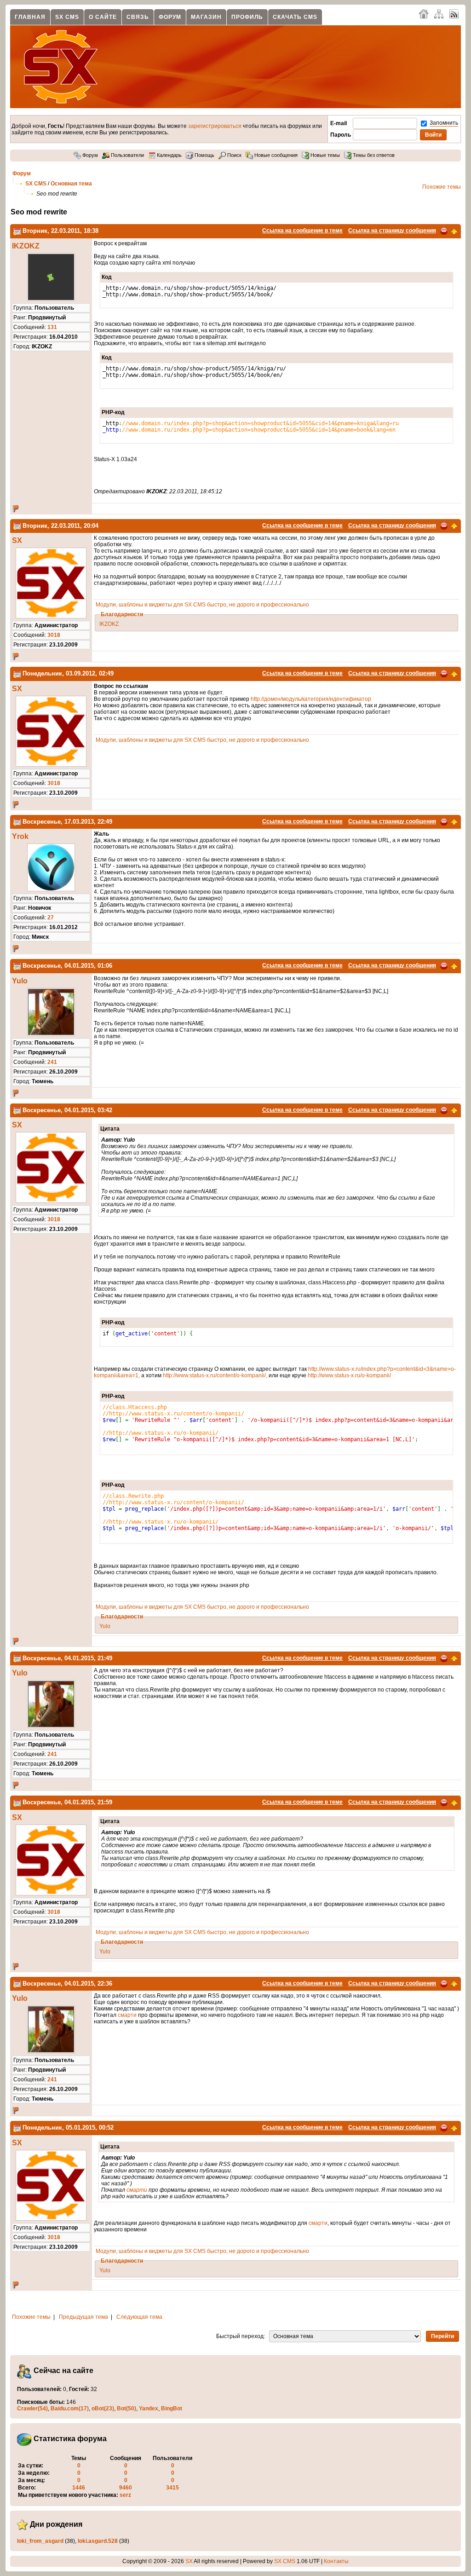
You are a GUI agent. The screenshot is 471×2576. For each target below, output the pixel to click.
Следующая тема (139, 2317)
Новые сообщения (275, 155)
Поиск (234, 155)
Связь (138, 17)
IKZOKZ (26, 246)
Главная (30, 17)
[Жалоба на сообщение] (444, 231)
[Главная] (424, 13)
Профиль (247, 17)
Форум (170, 17)
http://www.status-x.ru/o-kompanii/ (349, 1375)
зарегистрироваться (215, 126)
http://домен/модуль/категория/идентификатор (311, 699)
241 (52, 1062)
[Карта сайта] (439, 13)
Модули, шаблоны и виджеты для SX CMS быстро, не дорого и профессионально (202, 605)
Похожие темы (442, 187)
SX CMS (67, 17)
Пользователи (127, 155)
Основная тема (71, 184)
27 (51, 918)
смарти (127, 2015)
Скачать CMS (295, 17)
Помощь (204, 155)
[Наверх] (454, 231)
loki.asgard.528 (98, 2541)
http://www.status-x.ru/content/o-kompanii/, (215, 1375)
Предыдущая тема (83, 2317)
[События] (17, 231)
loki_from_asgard (40, 2541)
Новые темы (325, 155)
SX (17, 540)
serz (125, 2495)
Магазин (206, 17)
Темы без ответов (373, 155)
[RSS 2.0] (454, 13)
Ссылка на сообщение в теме (302, 231)
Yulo (20, 981)
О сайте (103, 17)
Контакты (336, 2561)
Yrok (20, 836)
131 (52, 327)
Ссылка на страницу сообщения (392, 231)
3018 (54, 635)
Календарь (169, 155)
